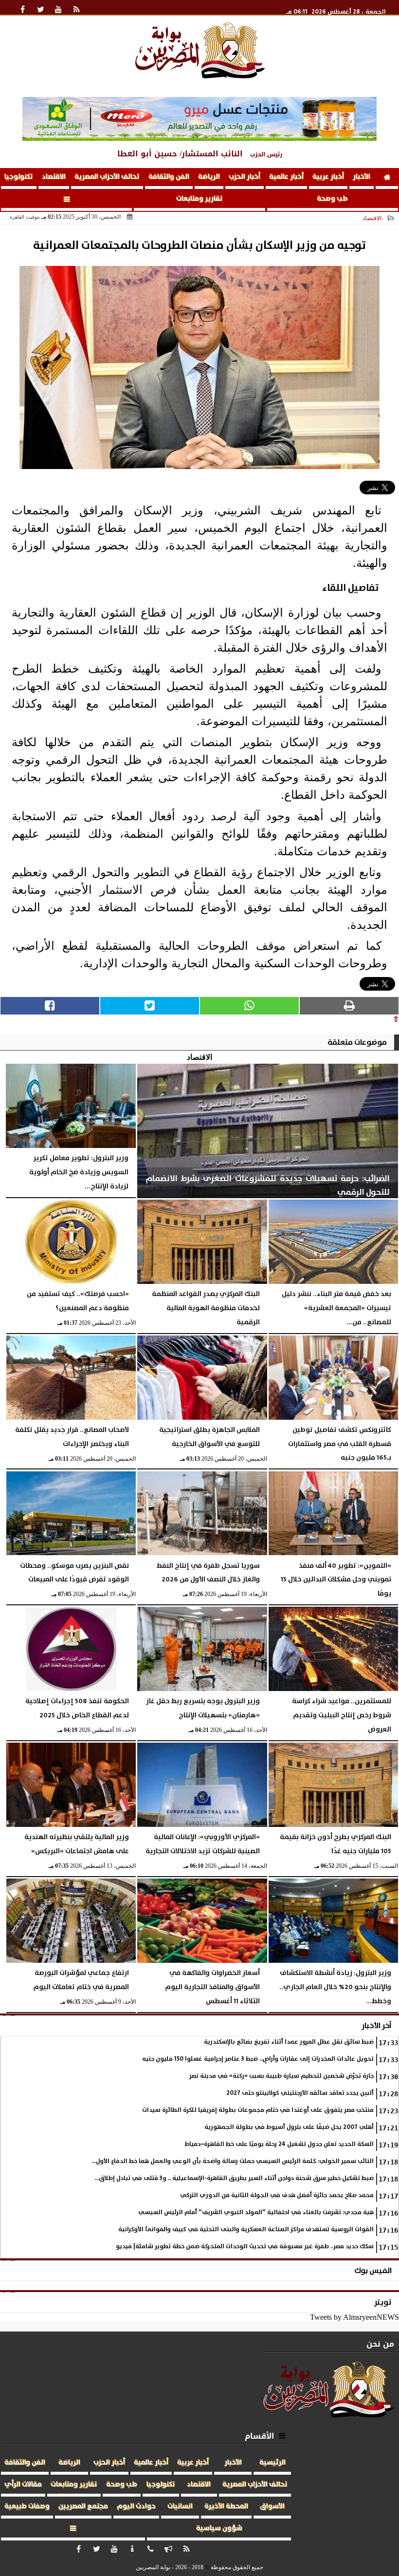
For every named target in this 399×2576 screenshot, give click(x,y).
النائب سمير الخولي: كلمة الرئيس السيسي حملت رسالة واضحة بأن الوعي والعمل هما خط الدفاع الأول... (233, 2161)
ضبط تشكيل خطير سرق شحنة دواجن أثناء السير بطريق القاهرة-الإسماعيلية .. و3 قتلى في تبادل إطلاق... (234, 2178)
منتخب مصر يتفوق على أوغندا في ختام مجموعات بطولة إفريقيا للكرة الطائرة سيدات (258, 2110)
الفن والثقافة (169, 177)
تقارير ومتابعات (199, 199)
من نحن (380, 2344)
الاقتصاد (54, 177)
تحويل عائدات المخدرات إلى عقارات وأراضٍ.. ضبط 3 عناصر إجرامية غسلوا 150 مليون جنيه (258, 2059)
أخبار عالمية (286, 177)
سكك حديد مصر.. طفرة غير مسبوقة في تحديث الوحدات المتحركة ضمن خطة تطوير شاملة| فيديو (245, 2247)
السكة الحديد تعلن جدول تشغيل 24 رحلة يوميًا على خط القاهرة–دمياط (279, 2144)
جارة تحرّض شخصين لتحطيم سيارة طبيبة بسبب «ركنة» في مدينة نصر (281, 2076)
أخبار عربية (328, 177)
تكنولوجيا (19, 177)
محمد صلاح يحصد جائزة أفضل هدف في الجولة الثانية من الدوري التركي (277, 2195)
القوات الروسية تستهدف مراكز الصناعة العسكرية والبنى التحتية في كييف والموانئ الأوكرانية (246, 2229)
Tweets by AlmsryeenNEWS (354, 2317)
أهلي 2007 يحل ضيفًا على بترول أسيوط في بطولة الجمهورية (289, 2127)
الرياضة (209, 177)
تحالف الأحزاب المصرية (107, 177)
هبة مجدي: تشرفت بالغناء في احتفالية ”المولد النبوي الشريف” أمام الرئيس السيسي (256, 2212)
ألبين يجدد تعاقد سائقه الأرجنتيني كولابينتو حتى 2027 (300, 2093)
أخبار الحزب (245, 177)
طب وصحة (332, 199)
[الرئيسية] (387, 179)
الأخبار (362, 177)
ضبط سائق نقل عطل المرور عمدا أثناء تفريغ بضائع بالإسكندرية (289, 2042)
